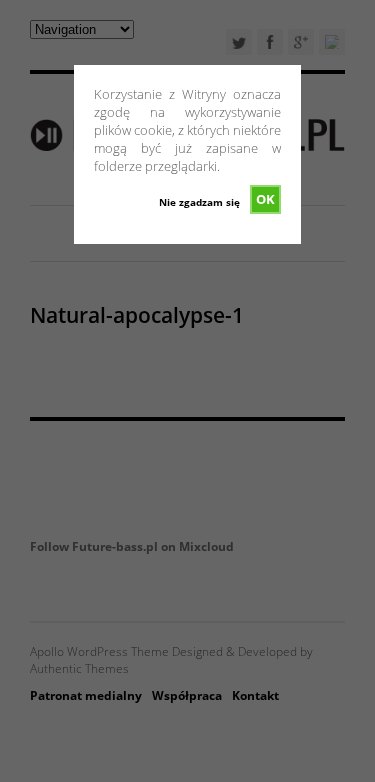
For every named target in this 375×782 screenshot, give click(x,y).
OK (265, 199)
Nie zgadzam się (199, 202)
